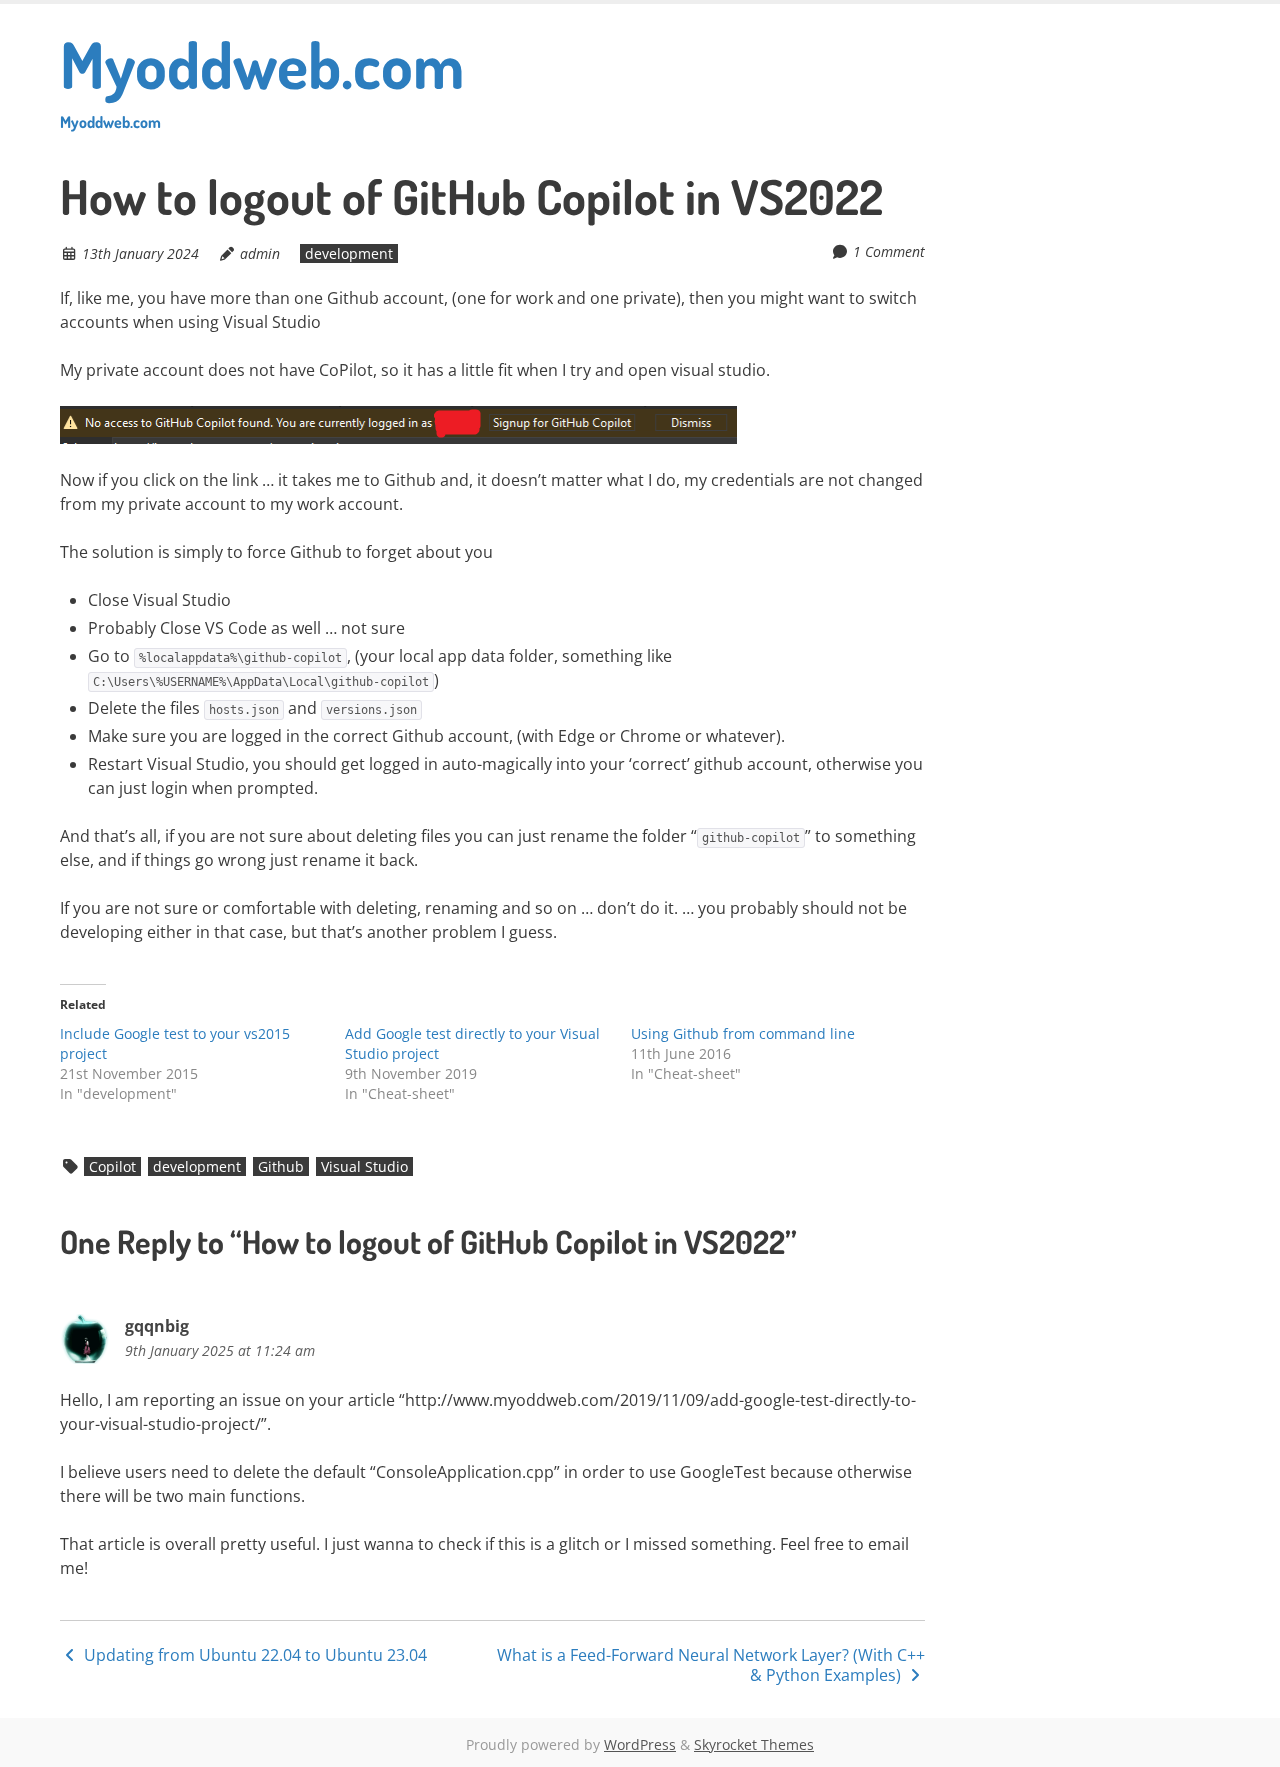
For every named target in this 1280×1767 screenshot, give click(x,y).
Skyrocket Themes (754, 1744)
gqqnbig (157, 1326)
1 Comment (889, 251)
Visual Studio (364, 1166)
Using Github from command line (743, 1033)
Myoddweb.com (262, 77)
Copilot (112, 1166)
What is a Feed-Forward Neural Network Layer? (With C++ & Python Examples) (711, 1665)
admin (260, 253)
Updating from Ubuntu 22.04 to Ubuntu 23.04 (253, 1655)
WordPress (640, 1744)
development (349, 253)
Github (281, 1166)
